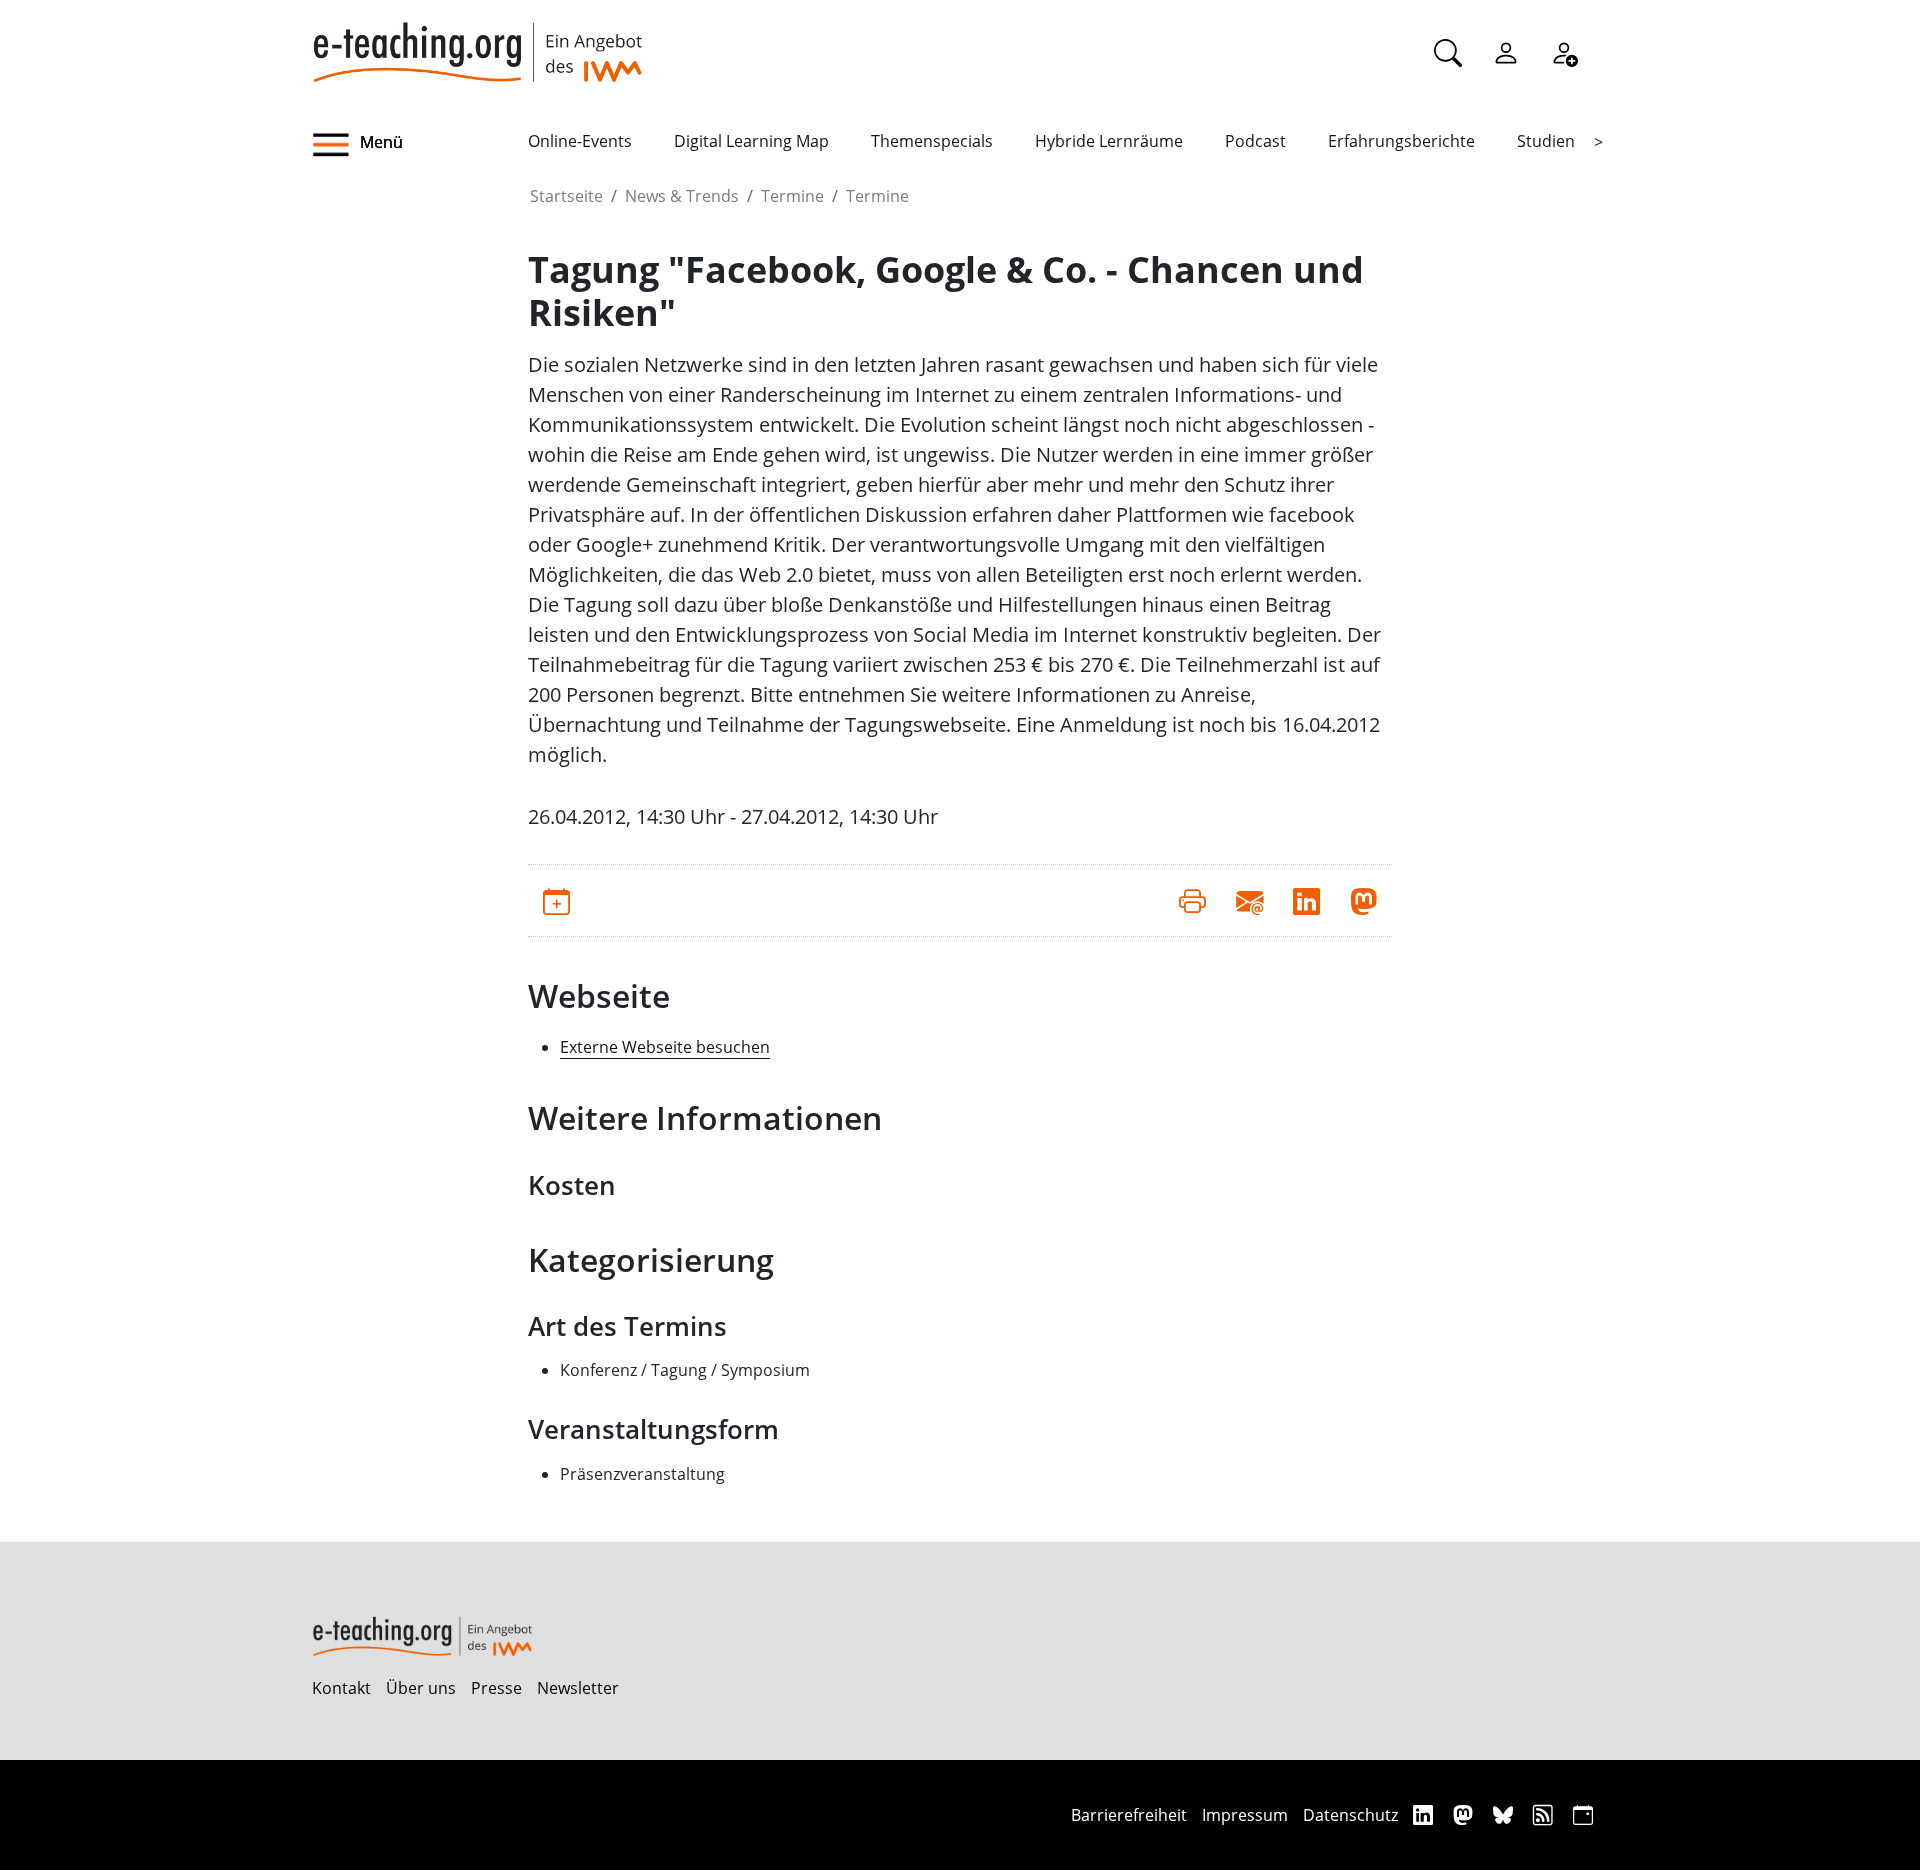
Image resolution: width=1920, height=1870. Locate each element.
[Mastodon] (1465, 1814)
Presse (496, 1688)
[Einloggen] (1506, 52)
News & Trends (682, 196)
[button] (420, 145)
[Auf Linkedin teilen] (1306, 900)
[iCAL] (1583, 1814)
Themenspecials (932, 141)
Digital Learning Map (751, 141)
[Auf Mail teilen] (1249, 900)
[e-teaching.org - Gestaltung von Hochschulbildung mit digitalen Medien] (477, 41)
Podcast (1255, 141)
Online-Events (580, 141)
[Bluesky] (1505, 1814)
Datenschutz (1350, 1815)
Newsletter (578, 1688)
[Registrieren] (1564, 52)
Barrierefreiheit (1129, 1815)
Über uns (421, 1688)
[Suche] (1448, 52)
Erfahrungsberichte (1401, 141)
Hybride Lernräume (1109, 141)
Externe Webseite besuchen (665, 1047)
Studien (1546, 141)
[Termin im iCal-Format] (556, 900)
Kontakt (341, 1688)
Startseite (566, 196)
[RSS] (1545, 1814)
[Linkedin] (1425, 1814)
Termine (792, 196)
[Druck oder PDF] (1192, 900)
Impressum (1245, 1815)
